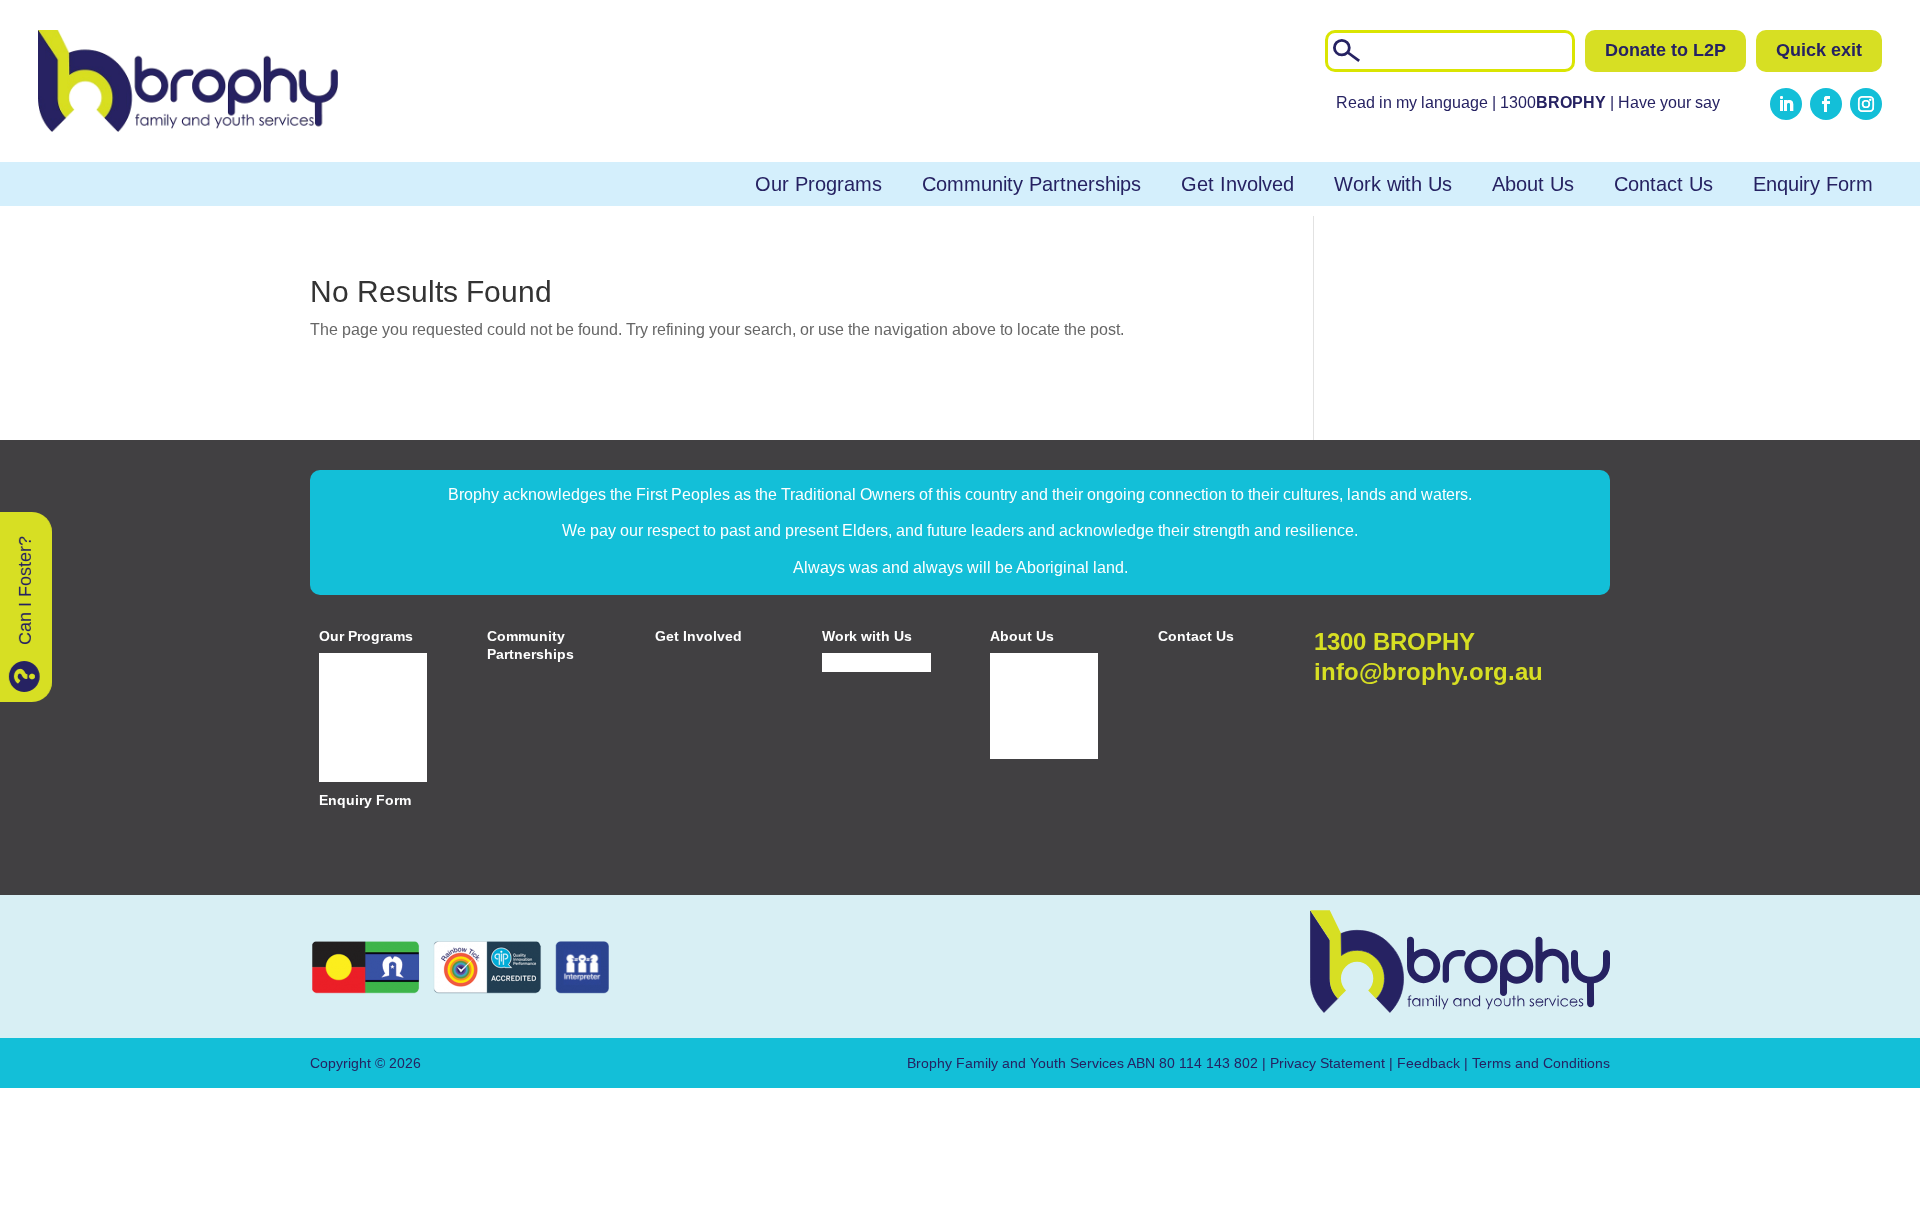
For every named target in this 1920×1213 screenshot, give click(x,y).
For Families (358, 726)
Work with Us (1393, 184)
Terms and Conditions (1541, 1063)
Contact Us (1663, 184)
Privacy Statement (1327, 1063)
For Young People (352, 694)
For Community (368, 773)
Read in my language (1412, 102)
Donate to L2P (1665, 50)
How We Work (1035, 749)
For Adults (351, 749)
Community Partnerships (1031, 184)
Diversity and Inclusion (1031, 670)
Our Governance (1043, 726)
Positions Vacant (874, 662)
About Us (1533, 184)
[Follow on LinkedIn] (1786, 104)
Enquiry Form (1813, 184)
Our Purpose (1030, 702)
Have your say (1669, 102)
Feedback (1428, 1063)
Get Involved (1237, 184)
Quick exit (1819, 50)
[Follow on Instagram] (1866, 104)
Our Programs (818, 184)
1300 (1555, 102)
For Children (358, 662)
